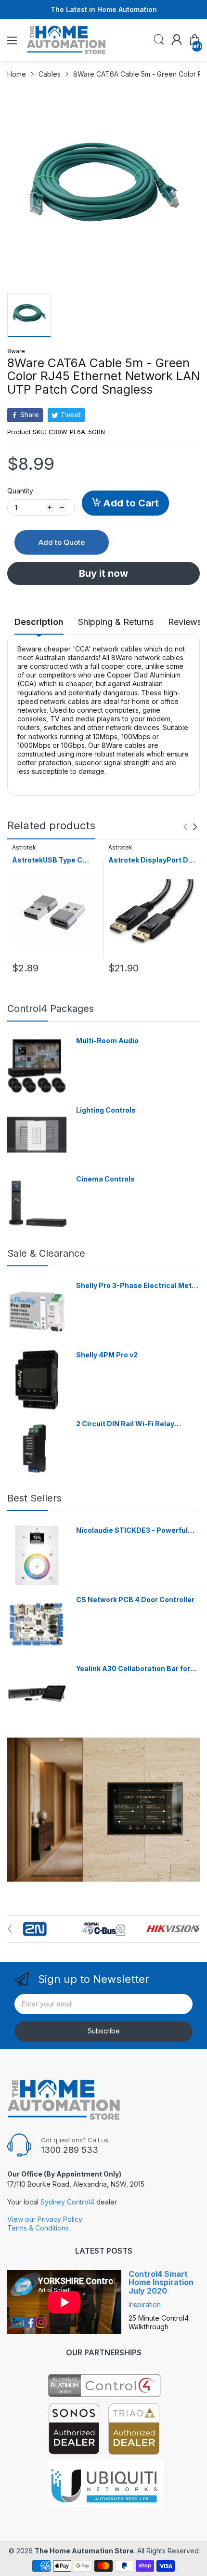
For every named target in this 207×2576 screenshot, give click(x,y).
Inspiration (145, 2304)
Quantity (20, 491)
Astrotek (24, 847)
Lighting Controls (106, 1110)
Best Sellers (34, 1498)
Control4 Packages (51, 1009)
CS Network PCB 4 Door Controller (135, 1600)
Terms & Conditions (38, 2228)
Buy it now (103, 573)
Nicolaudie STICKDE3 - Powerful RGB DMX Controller (132, 1531)
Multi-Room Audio (107, 1041)
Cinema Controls (105, 1179)
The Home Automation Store (84, 2551)
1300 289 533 (70, 2150)
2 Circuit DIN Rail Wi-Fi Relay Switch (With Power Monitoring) (131, 1424)
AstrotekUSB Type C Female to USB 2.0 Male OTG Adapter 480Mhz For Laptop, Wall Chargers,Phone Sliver (52, 860)
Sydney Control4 (67, 2202)
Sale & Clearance (46, 1253)
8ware (16, 351)
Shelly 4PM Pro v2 (107, 1355)
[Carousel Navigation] (190, 827)
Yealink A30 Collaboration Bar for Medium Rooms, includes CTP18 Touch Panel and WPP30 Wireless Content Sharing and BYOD (135, 1669)
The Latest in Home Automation (104, 9)
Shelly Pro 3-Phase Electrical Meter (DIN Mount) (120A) (137, 1286)
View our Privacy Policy (45, 2219)
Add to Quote (62, 542)
